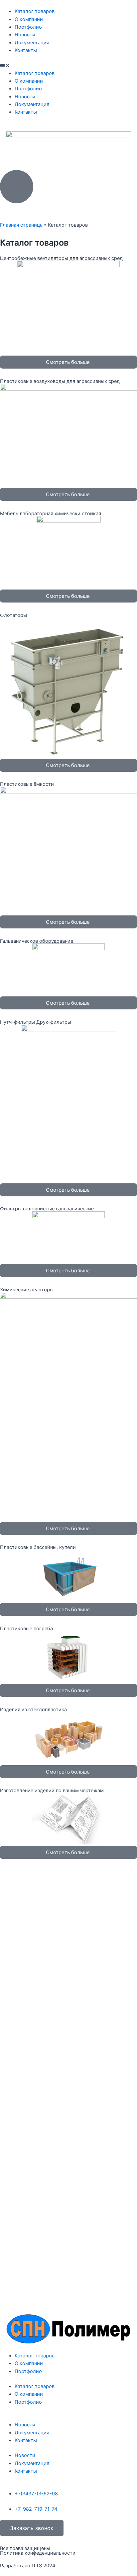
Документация (32, 43)
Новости (25, 35)
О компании (29, 19)
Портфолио (28, 27)
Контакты (26, 50)
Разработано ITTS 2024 (28, 2566)
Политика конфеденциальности (38, 2553)
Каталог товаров (35, 11)
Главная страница (21, 225)
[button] (68, 65)
